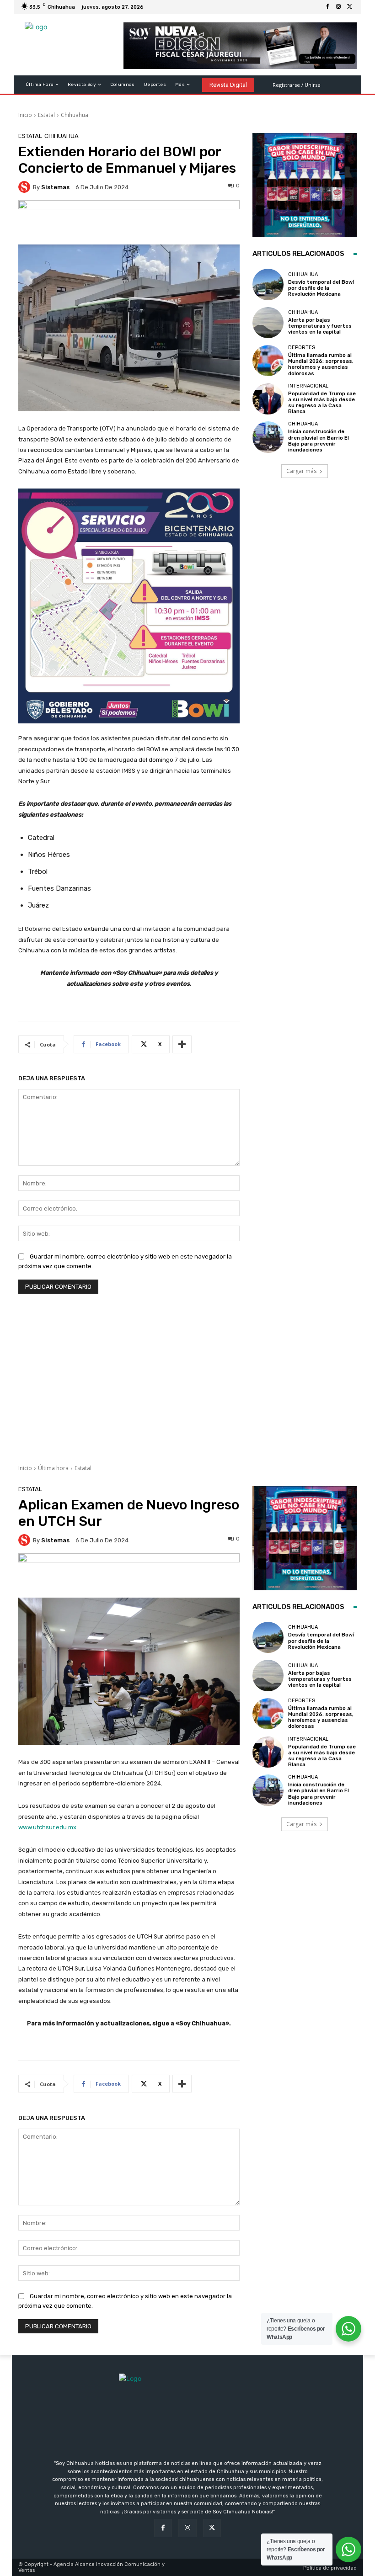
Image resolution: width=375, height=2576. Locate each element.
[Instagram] (338, 7)
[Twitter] (349, 7)
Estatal (46, 115)
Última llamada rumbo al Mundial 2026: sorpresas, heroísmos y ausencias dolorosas (321, 364)
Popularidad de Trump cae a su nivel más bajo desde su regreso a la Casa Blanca (322, 403)
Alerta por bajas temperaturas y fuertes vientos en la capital (320, 326)
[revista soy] (129, 222)
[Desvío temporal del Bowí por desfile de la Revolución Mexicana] (268, 284)
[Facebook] (327, 7)
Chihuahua (75, 115)
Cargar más (301, 471)
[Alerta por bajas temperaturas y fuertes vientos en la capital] (268, 323)
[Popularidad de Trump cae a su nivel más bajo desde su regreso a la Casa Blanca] (268, 399)
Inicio (25, 115)
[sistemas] (26, 187)
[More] (182, 1044)
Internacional (308, 386)
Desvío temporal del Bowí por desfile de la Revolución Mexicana (321, 288)
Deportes (302, 348)
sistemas (55, 187)
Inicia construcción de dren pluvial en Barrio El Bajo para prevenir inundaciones (319, 441)
